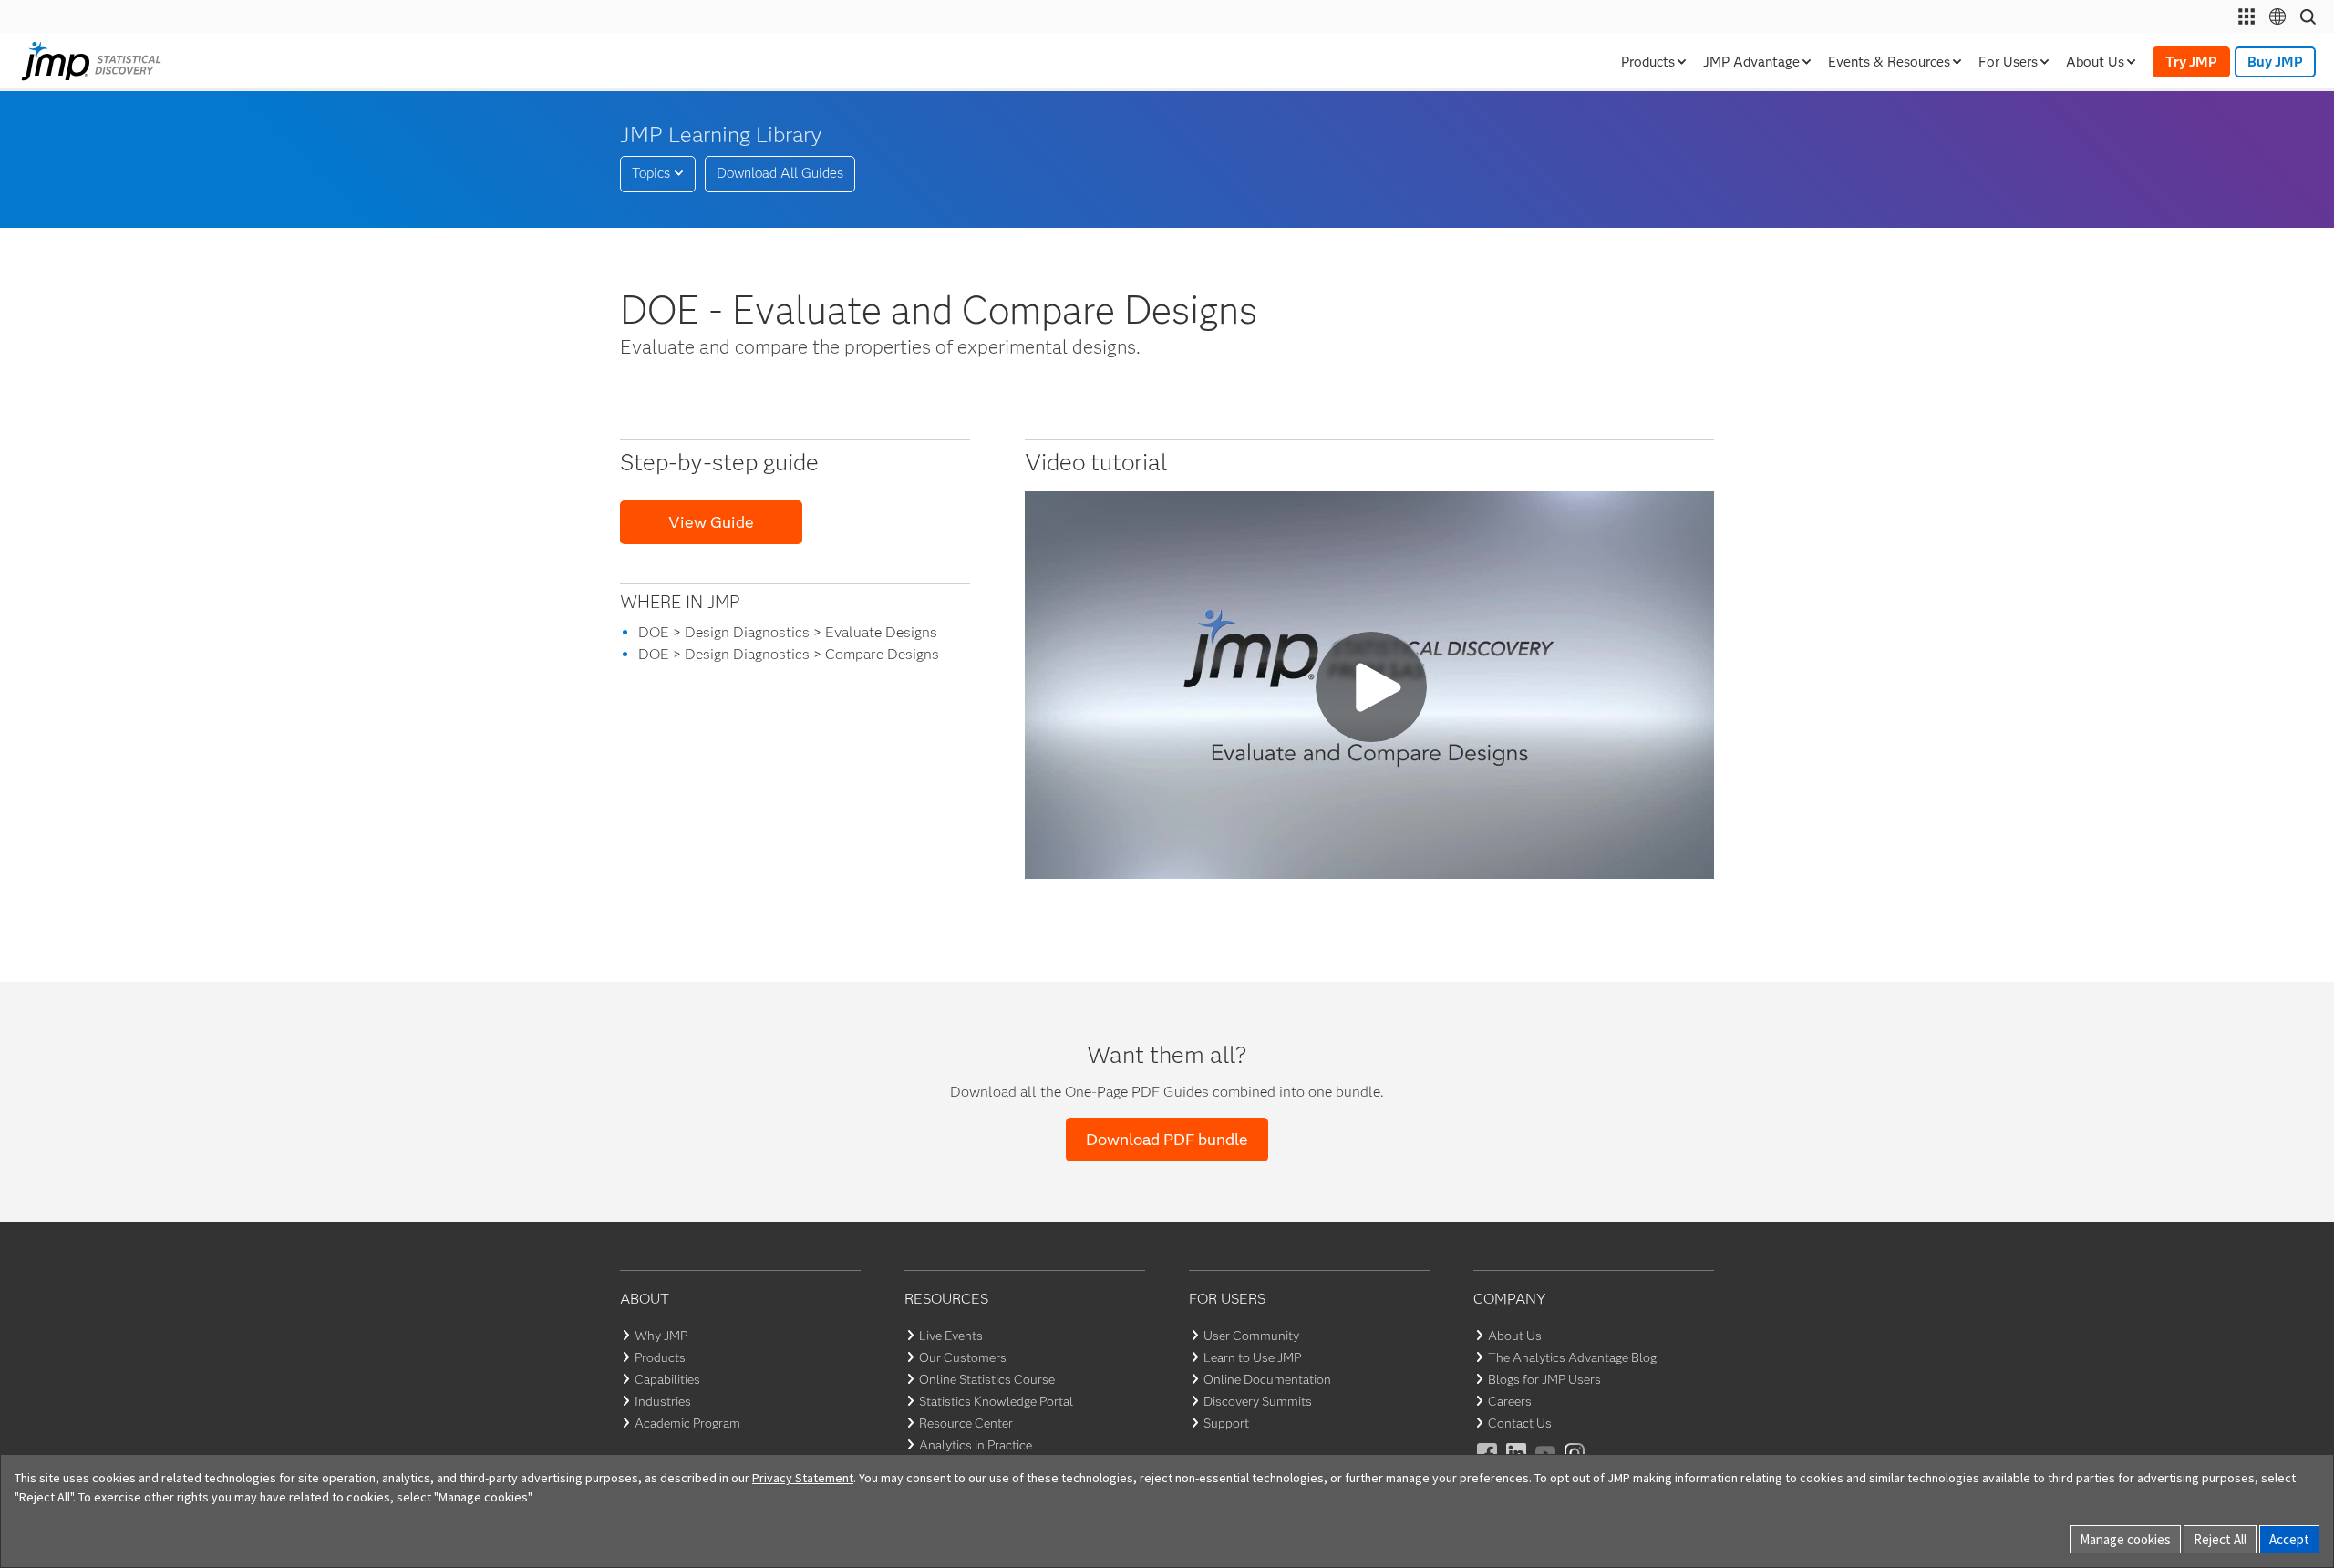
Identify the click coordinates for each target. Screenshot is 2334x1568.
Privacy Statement (803, 1478)
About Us (1515, 1336)
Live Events (951, 1336)
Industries (663, 1401)
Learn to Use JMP (1252, 1357)
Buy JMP (2275, 62)
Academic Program (687, 1423)
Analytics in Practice (976, 1445)
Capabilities (667, 1379)
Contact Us (1520, 1423)
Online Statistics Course (987, 1379)
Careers (1510, 1401)
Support (1226, 1423)
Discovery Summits (1258, 1401)
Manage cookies (2125, 1539)
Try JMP (2191, 62)
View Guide (711, 522)
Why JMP (661, 1336)
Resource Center (966, 1423)
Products (660, 1357)
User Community (1251, 1336)
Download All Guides (780, 173)
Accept (2289, 1539)
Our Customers (963, 1357)
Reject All (2220, 1539)
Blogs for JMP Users (1544, 1379)
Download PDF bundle (1167, 1140)
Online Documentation (1267, 1379)
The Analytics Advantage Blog (1572, 1357)
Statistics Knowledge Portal (996, 1401)
